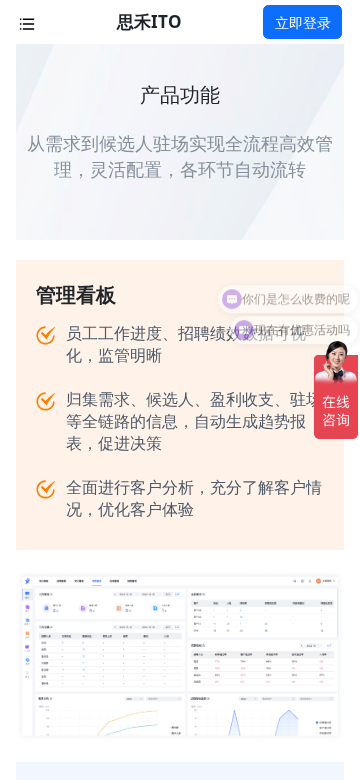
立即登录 (303, 22)
